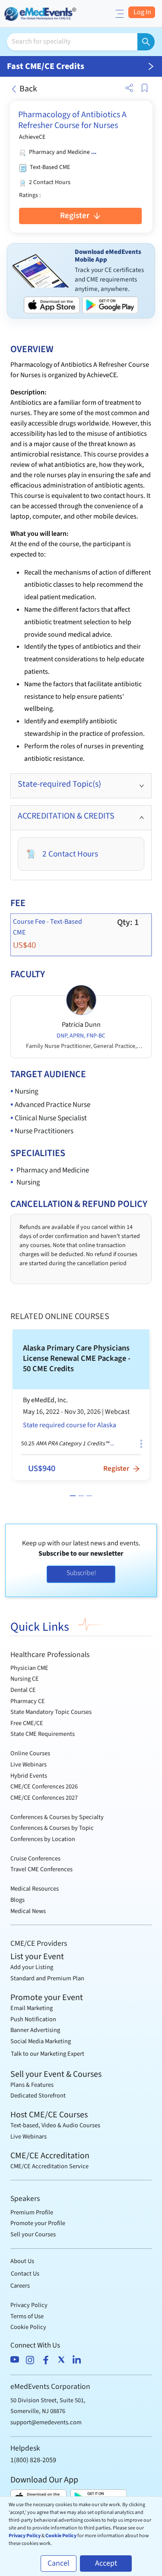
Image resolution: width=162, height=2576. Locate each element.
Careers (20, 2286)
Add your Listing (32, 1967)
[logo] (41, 13)
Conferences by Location (43, 1839)
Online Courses (30, 1753)
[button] (127, 88)
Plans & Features (32, 2085)
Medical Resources (35, 1889)
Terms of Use (27, 2316)
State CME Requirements (43, 1734)
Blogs (17, 1900)
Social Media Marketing (41, 2041)
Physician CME (29, 1668)
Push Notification (33, 2019)
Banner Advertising (35, 2030)
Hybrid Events (29, 1776)
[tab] (81, 786)
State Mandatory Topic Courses (51, 1712)
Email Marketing (32, 2008)
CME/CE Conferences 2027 (44, 1798)
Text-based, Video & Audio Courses (55, 2125)
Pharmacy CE (28, 1701)
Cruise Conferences (35, 1859)
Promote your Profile (38, 2223)
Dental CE (23, 1690)
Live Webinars (29, 1765)
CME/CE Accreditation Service (49, 2166)
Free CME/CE (27, 1723)
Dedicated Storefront (38, 2096)
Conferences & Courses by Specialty (57, 1817)
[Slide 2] (81, 1496)
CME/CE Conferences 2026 (44, 1787)
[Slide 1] (73, 1496)
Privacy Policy (29, 2305)
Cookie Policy (28, 2327)
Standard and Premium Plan (47, 1978)
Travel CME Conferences (41, 1869)
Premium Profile (32, 2212)
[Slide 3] (89, 1496)
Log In (142, 12)
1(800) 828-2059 (33, 2460)
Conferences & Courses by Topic (52, 1828)
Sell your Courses (33, 2234)
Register (76, 216)
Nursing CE (25, 1679)
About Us (22, 2261)
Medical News (28, 1911)
